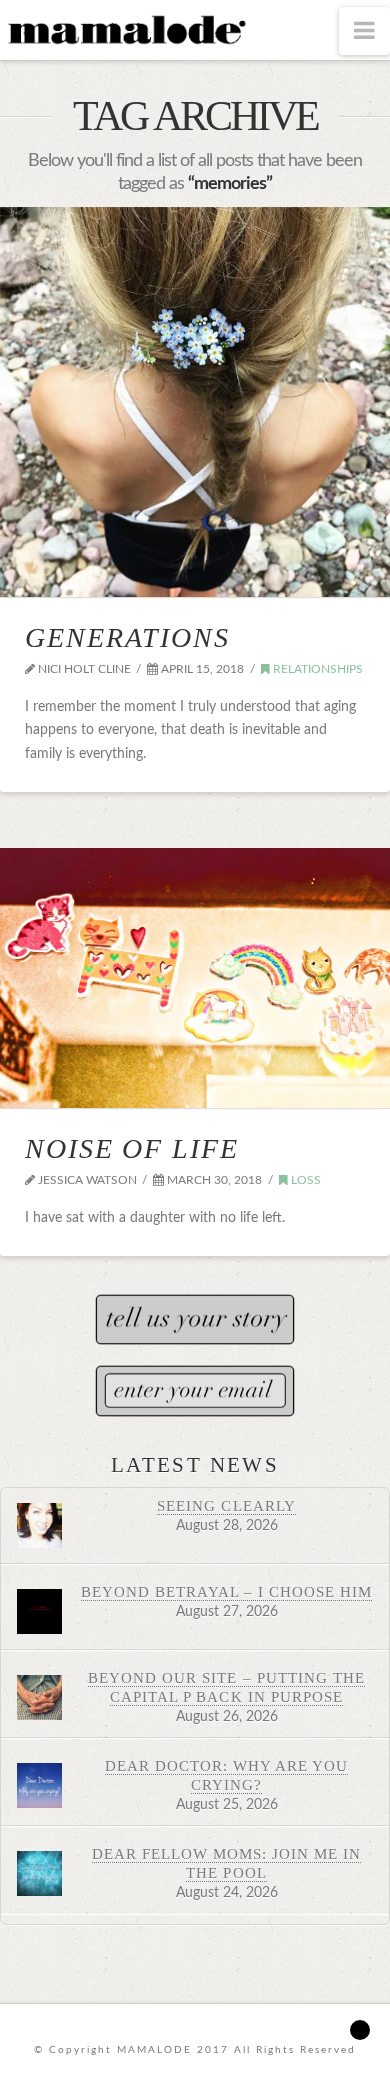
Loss (304, 1180)
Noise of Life (132, 1148)
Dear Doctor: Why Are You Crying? (226, 1775)
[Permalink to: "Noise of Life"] (195, 978)
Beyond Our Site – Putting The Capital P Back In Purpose (226, 1687)
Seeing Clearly (226, 1505)
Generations (127, 637)
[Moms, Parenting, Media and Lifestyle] (125, 28)
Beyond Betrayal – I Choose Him (227, 1591)
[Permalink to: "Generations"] (195, 402)
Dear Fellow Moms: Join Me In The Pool (227, 1863)
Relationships (316, 669)
